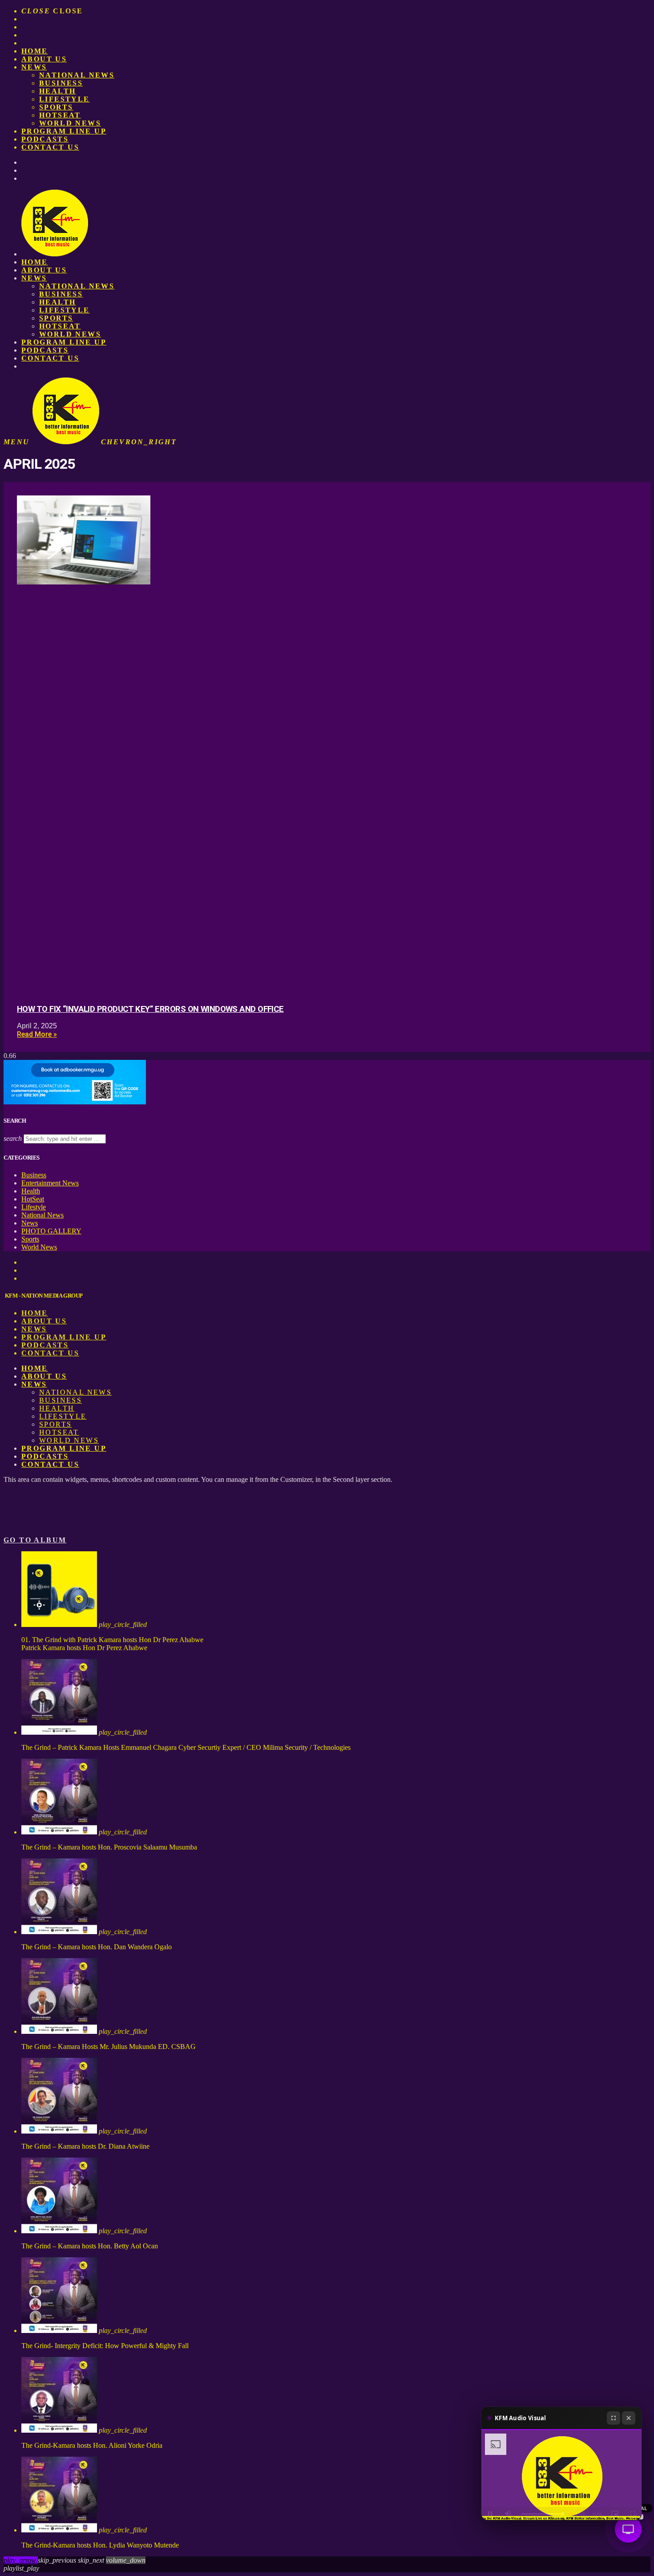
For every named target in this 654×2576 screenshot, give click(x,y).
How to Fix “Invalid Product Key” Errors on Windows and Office (150, 1009)
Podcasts (45, 139)
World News (70, 123)
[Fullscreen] (614, 2418)
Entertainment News (50, 1183)
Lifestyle (65, 99)
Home (35, 51)
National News (77, 75)
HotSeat (60, 115)
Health (57, 91)
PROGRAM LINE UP (64, 131)
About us (44, 59)
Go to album (35, 1540)
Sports (56, 107)
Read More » (37, 1034)
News (34, 67)
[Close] (629, 2418)
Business (61, 83)
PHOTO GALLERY (51, 1231)
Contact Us (50, 147)
